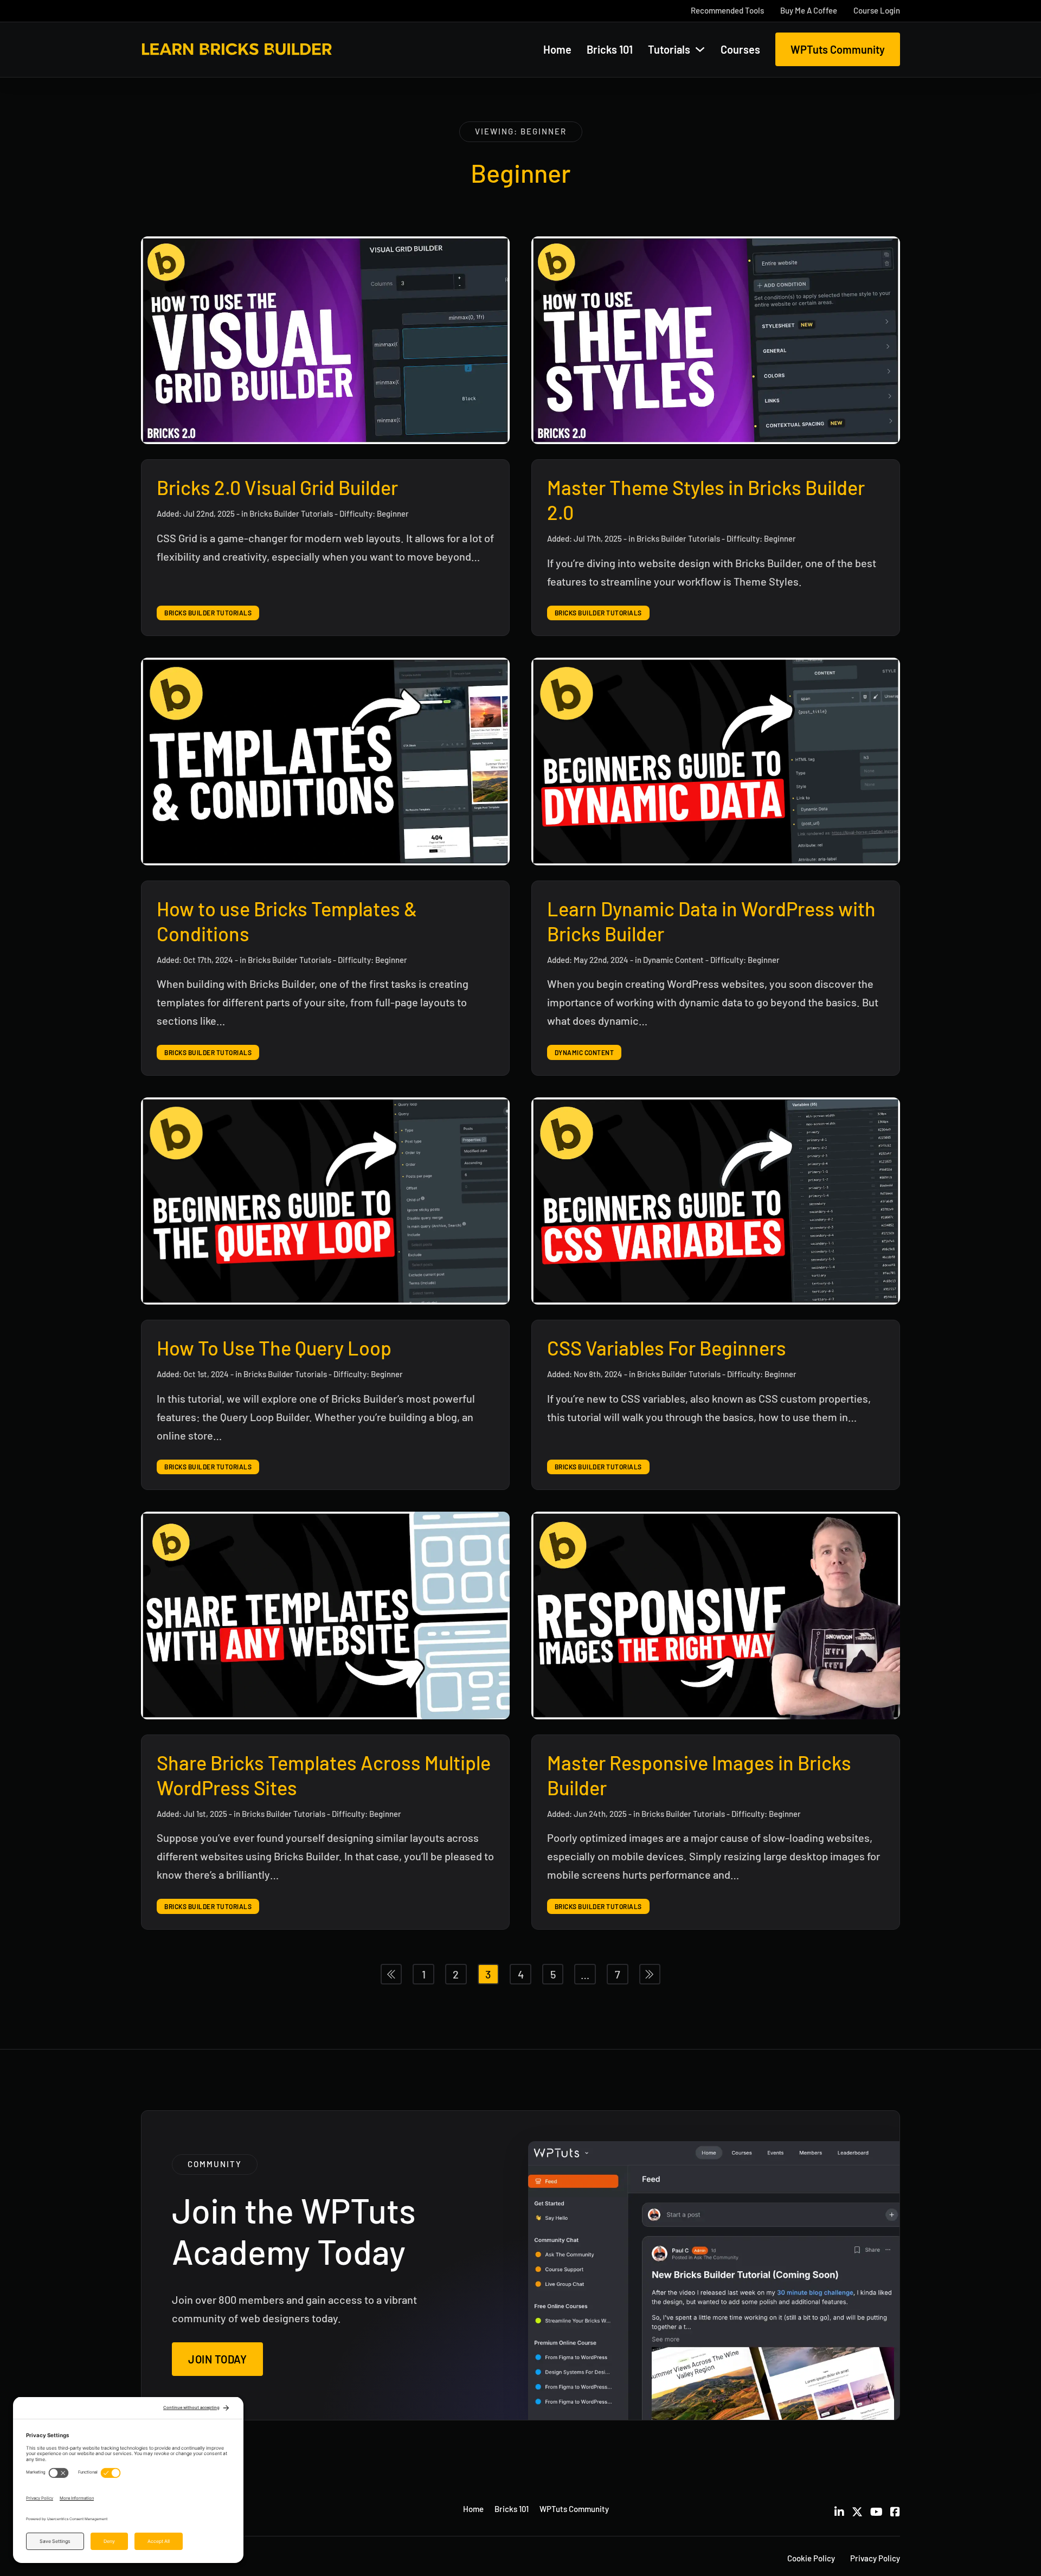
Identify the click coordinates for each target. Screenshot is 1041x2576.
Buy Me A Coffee (809, 10)
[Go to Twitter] (857, 2511)
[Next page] (650, 1974)
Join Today (217, 2359)
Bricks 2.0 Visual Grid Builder (277, 487)
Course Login (877, 10)
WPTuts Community (838, 49)
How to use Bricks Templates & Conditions (287, 921)
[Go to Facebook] (895, 2511)
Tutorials (669, 49)
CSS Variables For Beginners (667, 1348)
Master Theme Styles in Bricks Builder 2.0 (706, 500)
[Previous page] (391, 1974)
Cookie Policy (811, 2558)
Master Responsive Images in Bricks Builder (699, 1775)
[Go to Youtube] (876, 2511)
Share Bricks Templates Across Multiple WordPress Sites (324, 1775)
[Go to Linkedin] (839, 2511)
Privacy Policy (875, 2558)
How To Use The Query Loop (274, 1348)
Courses (740, 49)
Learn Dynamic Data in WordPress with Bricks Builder (711, 921)
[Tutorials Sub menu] (700, 49)
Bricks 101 (610, 49)
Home (557, 49)
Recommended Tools (727, 10)
